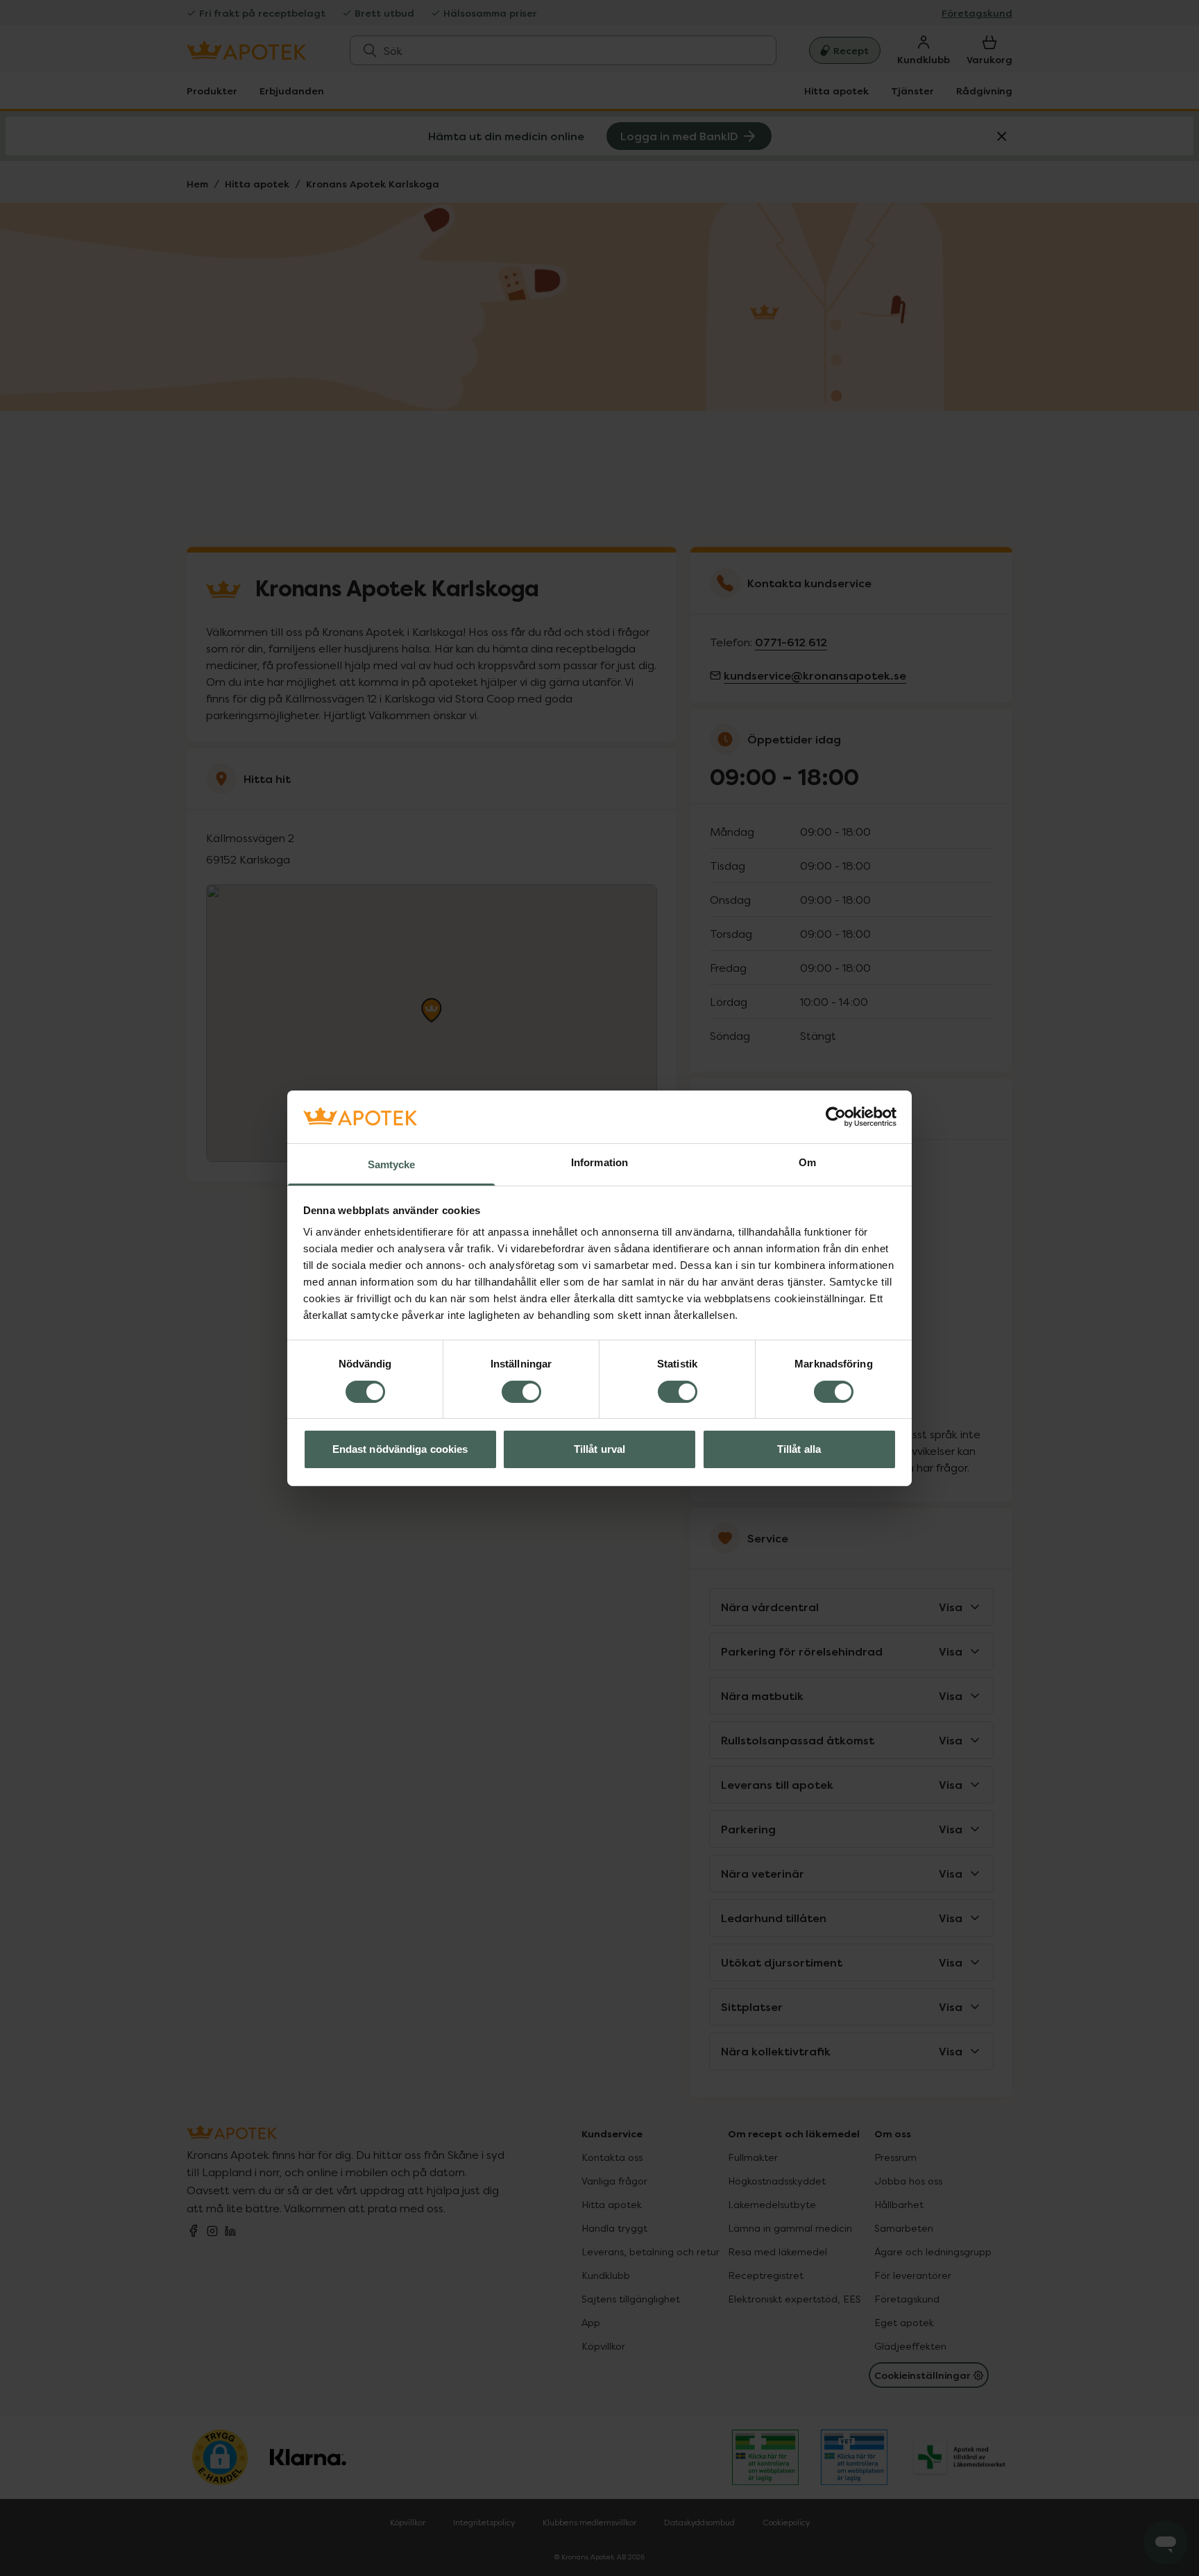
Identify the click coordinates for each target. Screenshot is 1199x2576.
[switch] (521, 1392)
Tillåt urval (599, 1449)
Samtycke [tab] (392, 1164)
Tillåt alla (799, 1449)
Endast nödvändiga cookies (400, 1449)
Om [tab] (807, 1162)
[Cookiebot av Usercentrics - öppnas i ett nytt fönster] (836, 1117)
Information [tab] (599, 1162)
